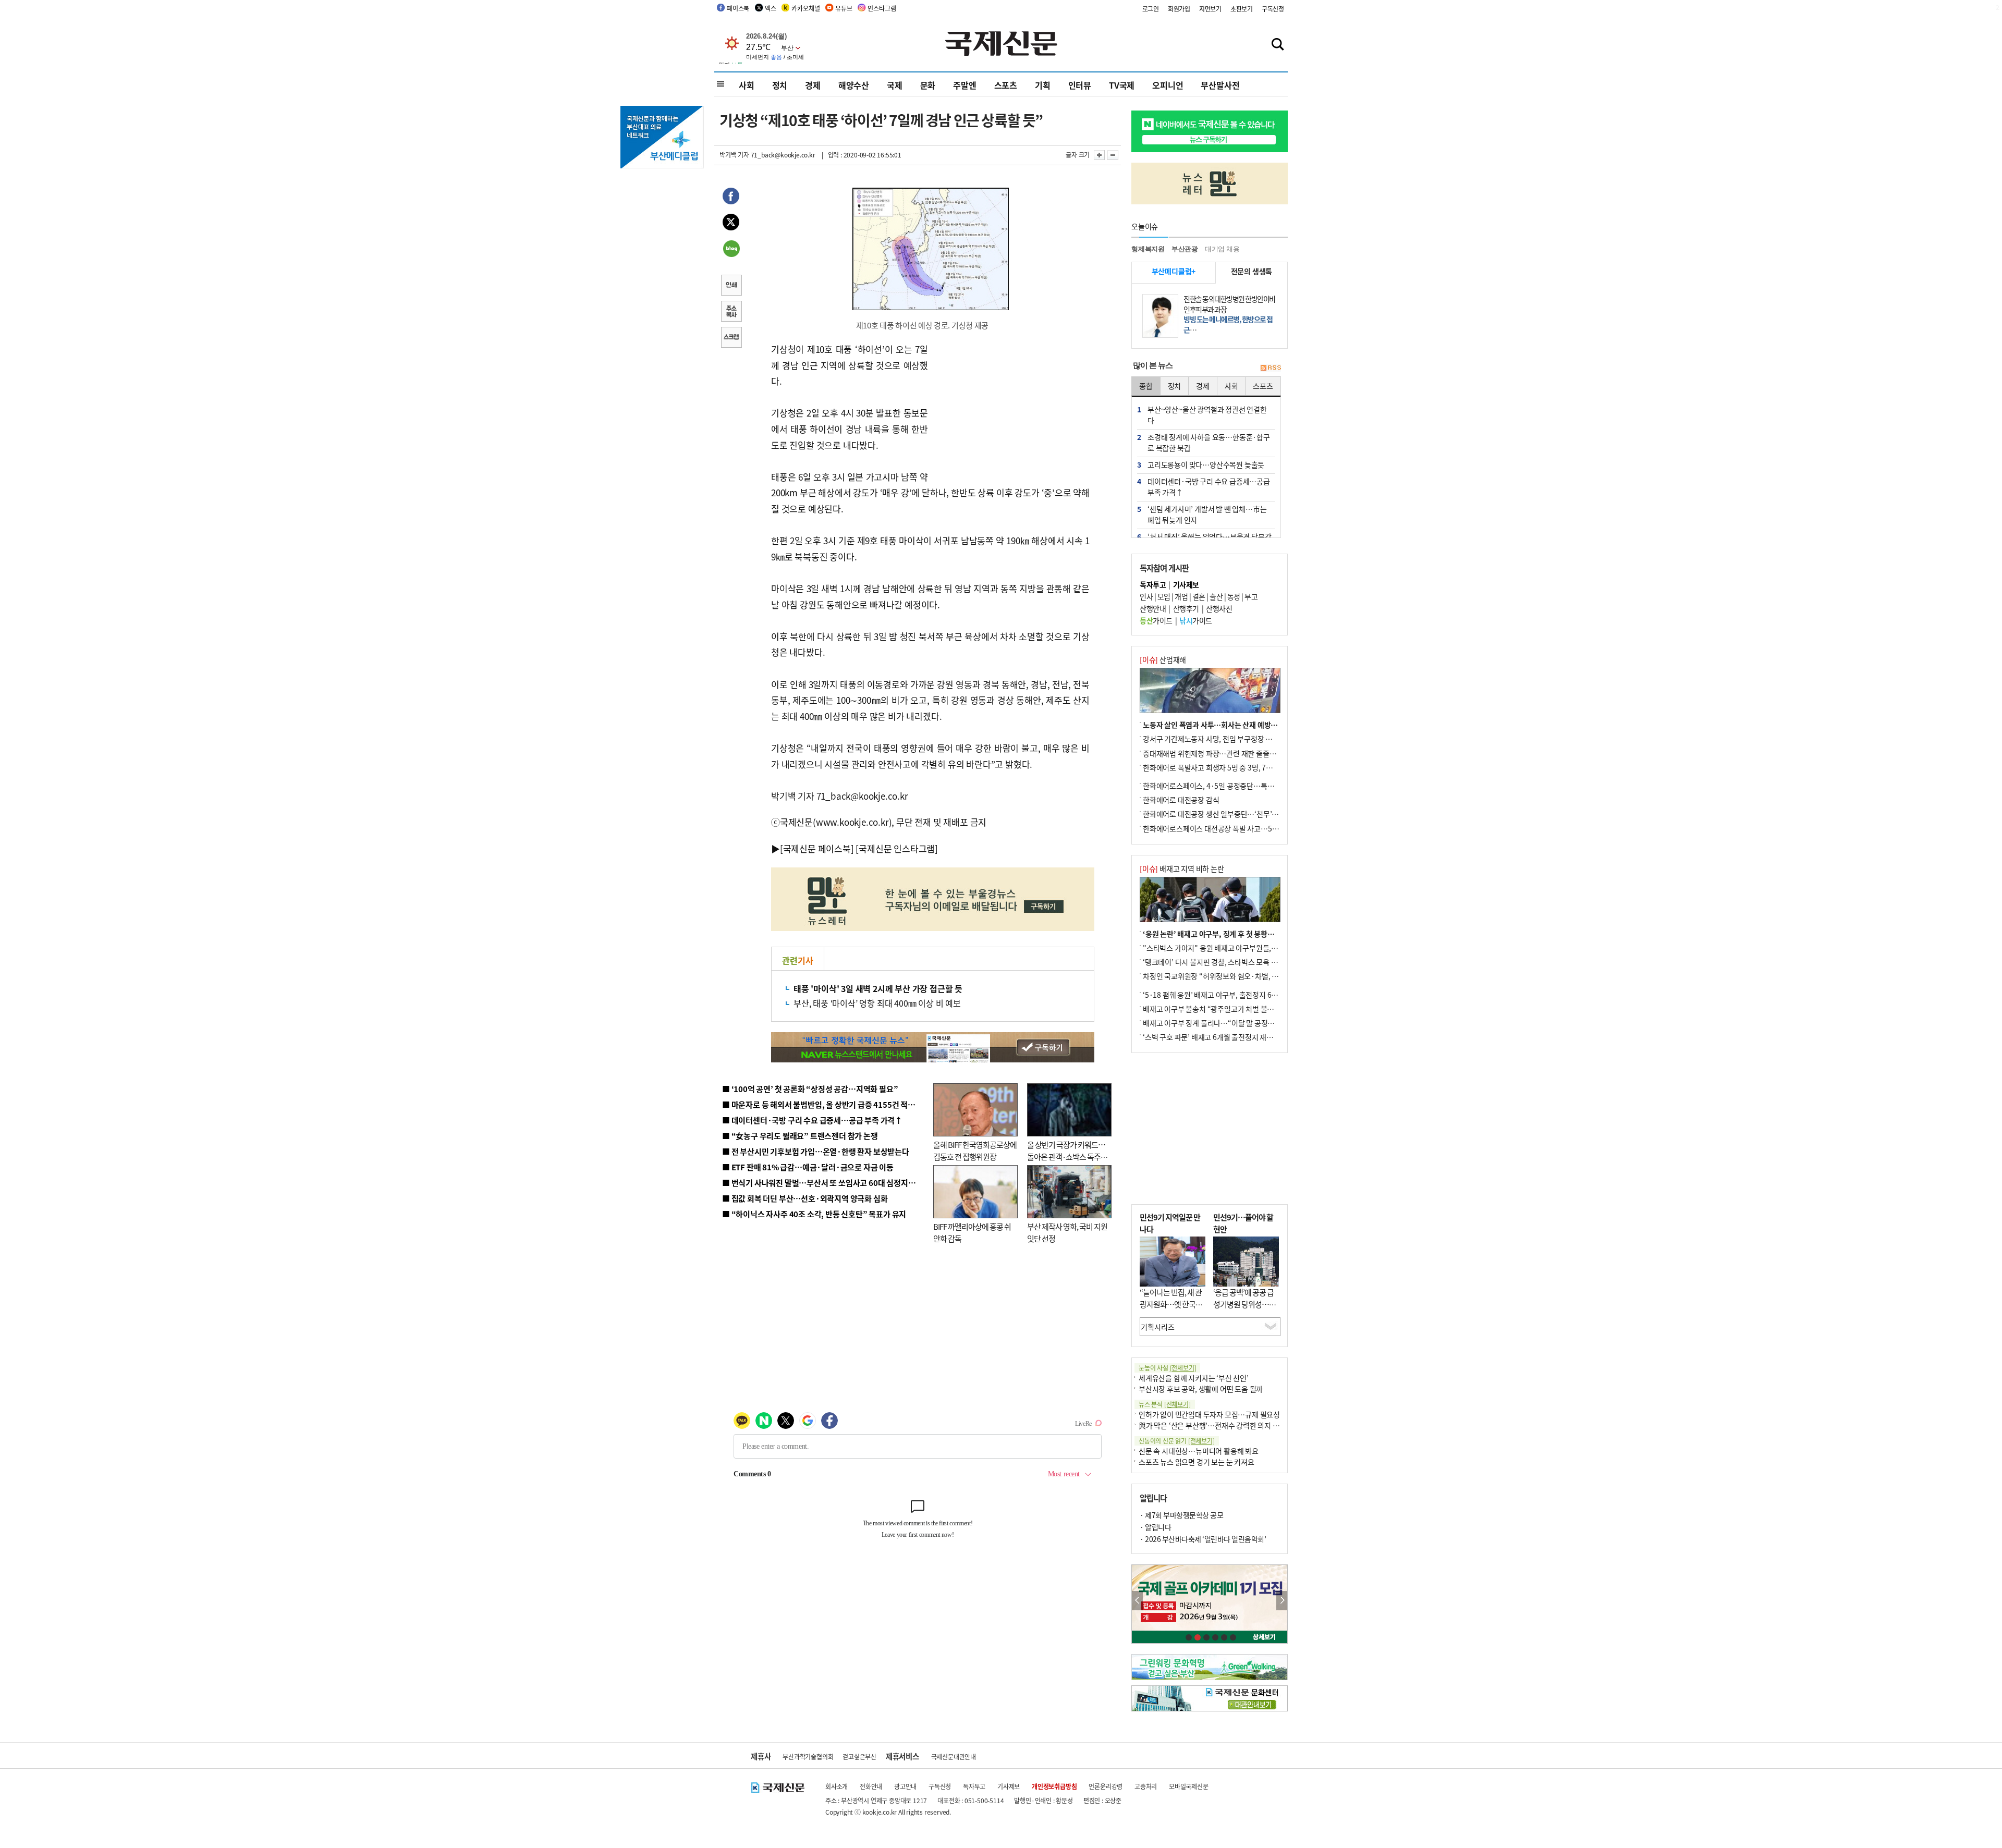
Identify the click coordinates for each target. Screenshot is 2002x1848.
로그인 (1151, 9)
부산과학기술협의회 (808, 1757)
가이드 (1156, 620)
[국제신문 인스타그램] (897, 848)
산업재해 (1163, 659)
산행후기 (1186, 608)
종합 (1146, 386)
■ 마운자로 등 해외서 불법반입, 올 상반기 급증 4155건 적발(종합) (829, 1104)
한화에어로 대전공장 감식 (1181, 800)
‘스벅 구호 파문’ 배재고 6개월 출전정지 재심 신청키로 (1222, 1037)
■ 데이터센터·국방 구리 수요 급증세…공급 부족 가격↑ (812, 1120)
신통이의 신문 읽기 (1177, 1441)
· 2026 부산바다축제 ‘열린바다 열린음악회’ (1203, 1539)
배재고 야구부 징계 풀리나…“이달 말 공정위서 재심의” (1224, 1023)
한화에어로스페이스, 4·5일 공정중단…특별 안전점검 (1222, 786)
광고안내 (905, 1786)
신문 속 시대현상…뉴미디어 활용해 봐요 (1199, 1451)
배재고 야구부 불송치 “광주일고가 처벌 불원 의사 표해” (1225, 1009)
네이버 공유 (731, 250)
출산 (1216, 596)
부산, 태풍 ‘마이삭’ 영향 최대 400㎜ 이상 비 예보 (877, 1003)
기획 (1043, 85)
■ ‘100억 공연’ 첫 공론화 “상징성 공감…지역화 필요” (810, 1089)
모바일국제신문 (1189, 1786)
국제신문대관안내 (954, 1757)
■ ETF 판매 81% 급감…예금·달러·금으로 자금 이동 (808, 1167)
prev (1137, 1601)
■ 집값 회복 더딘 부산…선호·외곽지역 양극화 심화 (805, 1198)
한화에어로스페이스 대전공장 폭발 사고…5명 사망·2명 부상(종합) (1242, 828)
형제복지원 (1148, 249)
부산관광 (1185, 249)
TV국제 (1122, 85)
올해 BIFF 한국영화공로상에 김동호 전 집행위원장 (975, 1151)
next (1282, 1601)
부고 (1251, 596)
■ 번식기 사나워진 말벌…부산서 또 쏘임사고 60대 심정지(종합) (825, 1183)
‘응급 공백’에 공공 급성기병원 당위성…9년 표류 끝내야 (1243, 1304)
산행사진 (1219, 608)
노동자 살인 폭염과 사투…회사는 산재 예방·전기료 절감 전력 (1234, 725)
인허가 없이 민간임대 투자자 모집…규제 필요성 (1209, 1414)
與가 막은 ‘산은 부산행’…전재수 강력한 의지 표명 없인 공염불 (1230, 1425)
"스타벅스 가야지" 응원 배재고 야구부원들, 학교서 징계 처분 (1232, 948)
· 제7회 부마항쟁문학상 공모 (1181, 1515)
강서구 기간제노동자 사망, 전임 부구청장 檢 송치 (1215, 739)
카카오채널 (805, 8)
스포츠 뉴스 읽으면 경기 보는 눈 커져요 (1197, 1462)
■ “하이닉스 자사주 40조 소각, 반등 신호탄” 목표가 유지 (814, 1214)
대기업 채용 (1222, 249)
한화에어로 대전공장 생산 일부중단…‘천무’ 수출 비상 (1222, 814)
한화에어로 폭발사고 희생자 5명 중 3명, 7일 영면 (1215, 767)
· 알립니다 (1155, 1527)
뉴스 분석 (1165, 1404)
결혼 (1199, 596)
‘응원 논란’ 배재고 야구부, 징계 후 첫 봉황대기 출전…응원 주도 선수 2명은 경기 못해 (1268, 934)
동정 (1234, 596)
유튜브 (844, 8)
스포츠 (1006, 85)
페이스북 (738, 8)
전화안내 (871, 1786)
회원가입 (1179, 9)
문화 (928, 85)
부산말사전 (1220, 85)
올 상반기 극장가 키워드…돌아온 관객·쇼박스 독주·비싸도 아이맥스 (1066, 1156)
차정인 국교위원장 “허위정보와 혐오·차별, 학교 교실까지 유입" (1237, 976)
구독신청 (1273, 9)
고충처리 (1146, 1786)
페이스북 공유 (731, 198)
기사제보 (1009, 1786)
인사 (1146, 596)
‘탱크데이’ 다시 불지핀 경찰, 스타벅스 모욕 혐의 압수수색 (1228, 962)
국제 (895, 85)
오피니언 (1168, 85)
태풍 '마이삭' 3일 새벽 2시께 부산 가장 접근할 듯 (878, 988)
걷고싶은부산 (859, 1757)
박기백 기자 (734, 155)
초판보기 (1242, 9)
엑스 (771, 8)
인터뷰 (1080, 85)
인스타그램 (882, 8)
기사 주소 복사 (731, 312)
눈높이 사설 (1167, 1368)
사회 (747, 85)
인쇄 (731, 286)
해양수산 (854, 85)
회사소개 (837, 1786)
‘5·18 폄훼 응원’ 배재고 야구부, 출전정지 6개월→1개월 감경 (1234, 995)
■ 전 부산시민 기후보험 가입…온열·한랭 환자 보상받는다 (816, 1151)
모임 (1164, 596)
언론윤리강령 (1106, 1786)
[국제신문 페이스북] (817, 848)
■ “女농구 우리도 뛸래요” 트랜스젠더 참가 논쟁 (800, 1136)
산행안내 (1153, 608)
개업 (1181, 596)
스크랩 (731, 338)
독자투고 (974, 1786)
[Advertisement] (1011, 407)
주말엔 (965, 85)
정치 (780, 85)
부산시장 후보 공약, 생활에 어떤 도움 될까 (1201, 1389)
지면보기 (1210, 9)
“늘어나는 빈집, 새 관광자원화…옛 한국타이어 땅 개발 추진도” (1171, 1304)
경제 (813, 85)
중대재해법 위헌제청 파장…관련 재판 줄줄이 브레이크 (1223, 753)
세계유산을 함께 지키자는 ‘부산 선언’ (1194, 1378)
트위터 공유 (731, 224)
